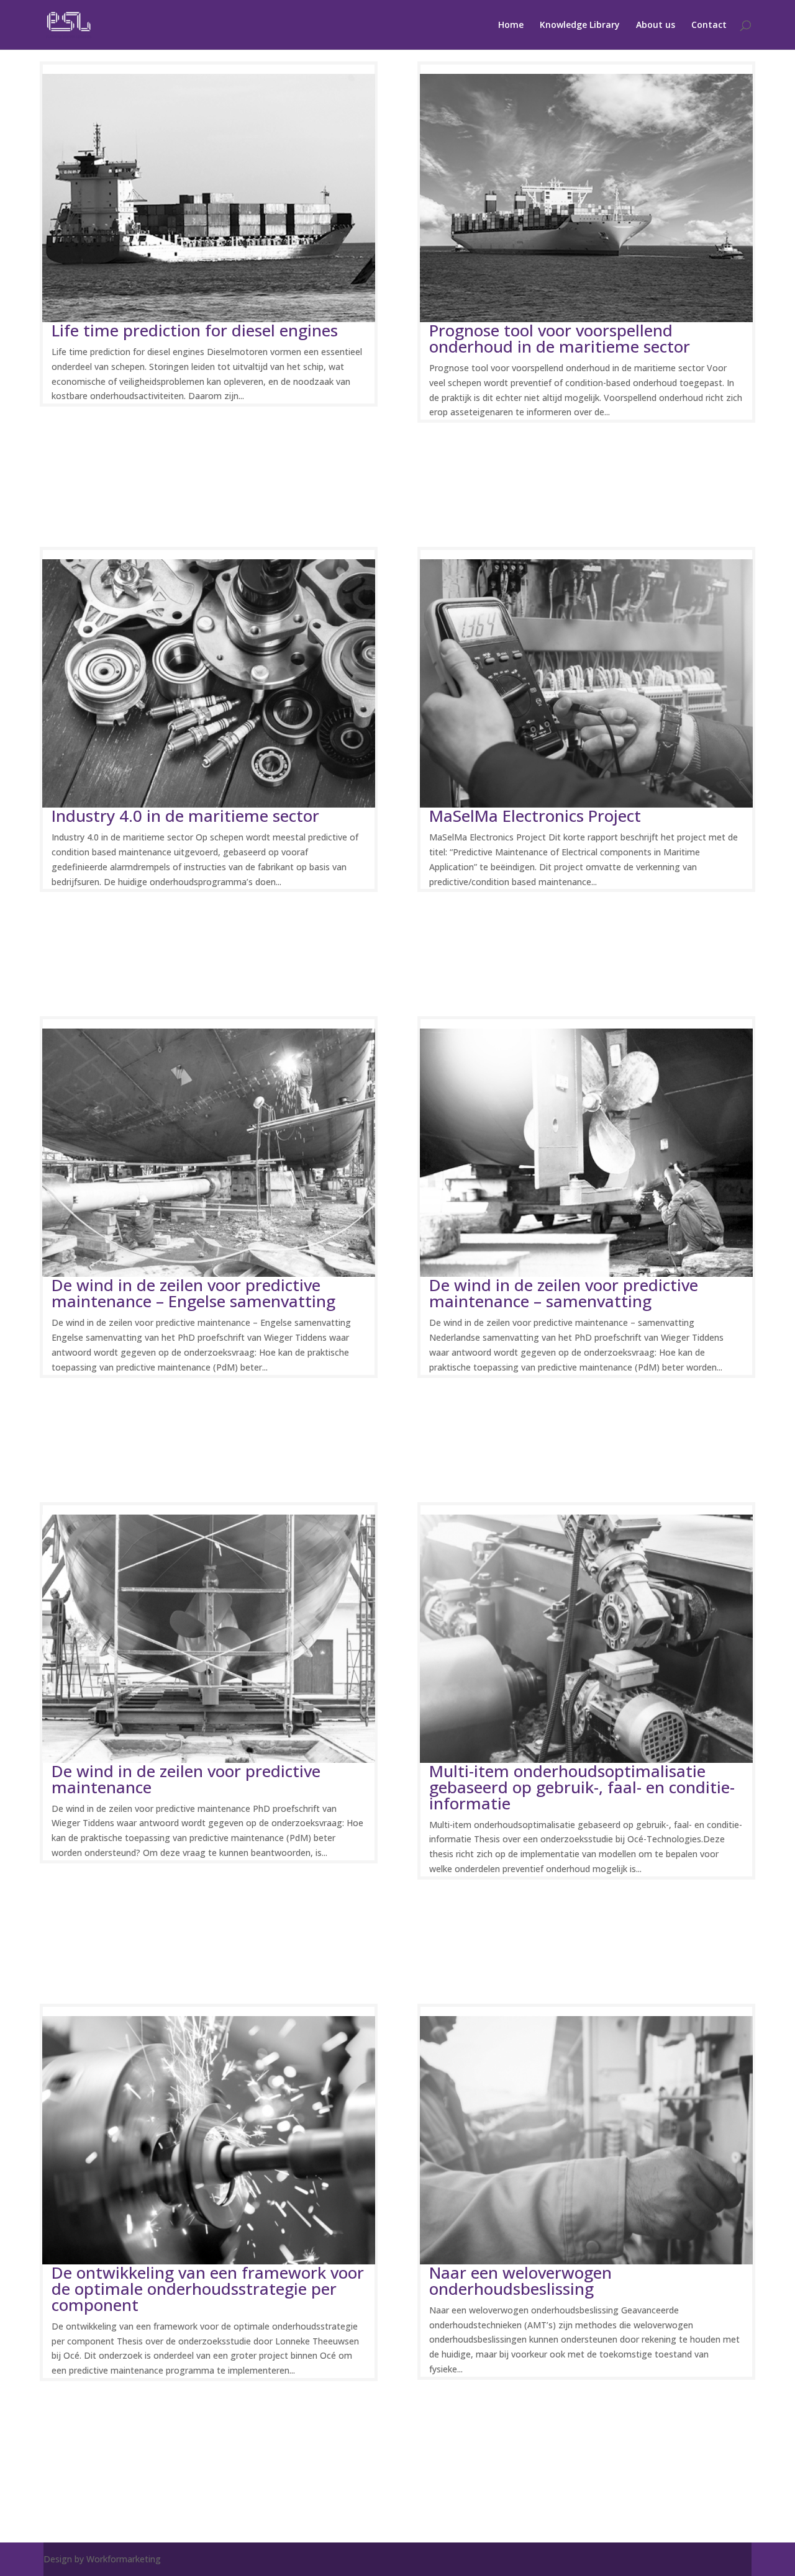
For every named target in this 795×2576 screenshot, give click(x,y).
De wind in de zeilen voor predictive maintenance (186, 1779)
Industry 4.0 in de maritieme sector (185, 816)
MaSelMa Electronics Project (535, 816)
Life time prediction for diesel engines (195, 330)
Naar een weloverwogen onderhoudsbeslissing (520, 2281)
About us (656, 25)
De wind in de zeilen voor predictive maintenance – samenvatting (564, 1293)
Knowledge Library (580, 25)
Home (511, 25)
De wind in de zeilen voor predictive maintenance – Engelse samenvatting (193, 1293)
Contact (709, 25)
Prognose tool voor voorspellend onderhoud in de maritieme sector (560, 338)
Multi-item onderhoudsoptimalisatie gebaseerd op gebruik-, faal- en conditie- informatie (582, 1787)
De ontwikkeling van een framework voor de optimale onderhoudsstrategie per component (208, 2289)
